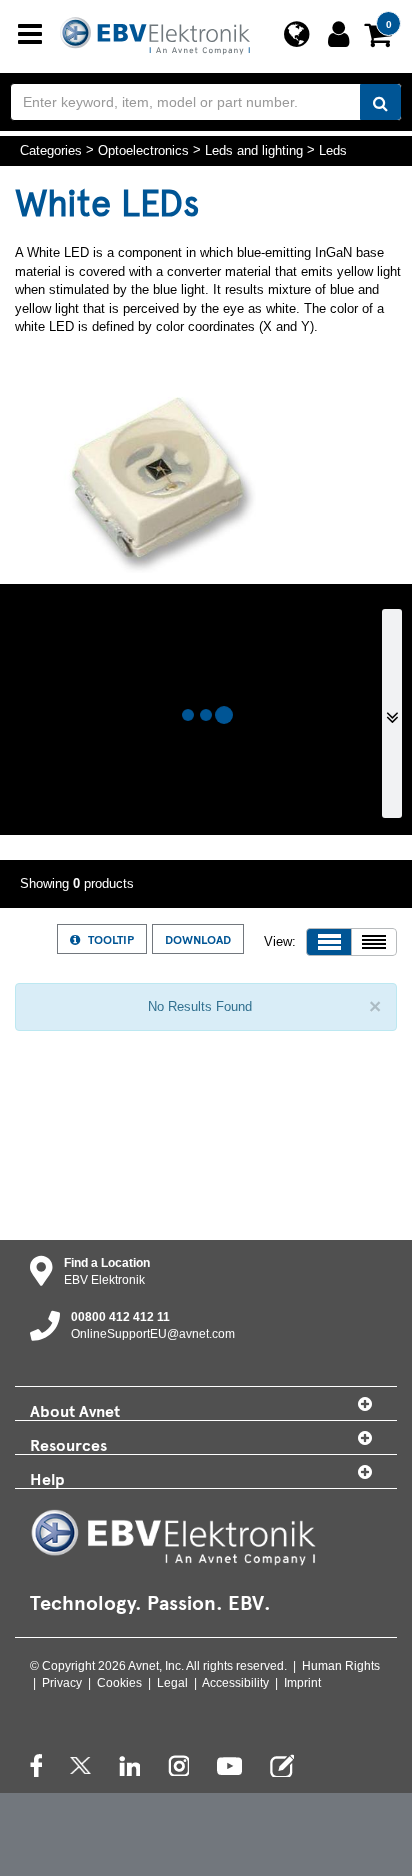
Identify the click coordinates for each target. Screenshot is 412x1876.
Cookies (119, 1683)
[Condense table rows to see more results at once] (374, 942)
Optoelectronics (143, 149)
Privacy (62, 1683)
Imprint (302, 1683)
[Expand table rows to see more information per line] (329, 942)
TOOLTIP (111, 939)
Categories (51, 149)
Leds (333, 149)
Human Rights (341, 1666)
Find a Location (107, 1263)
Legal (172, 1683)
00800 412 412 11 (120, 1317)
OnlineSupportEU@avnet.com (153, 1334)
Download (198, 939)
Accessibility (235, 1683)
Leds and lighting (254, 149)
